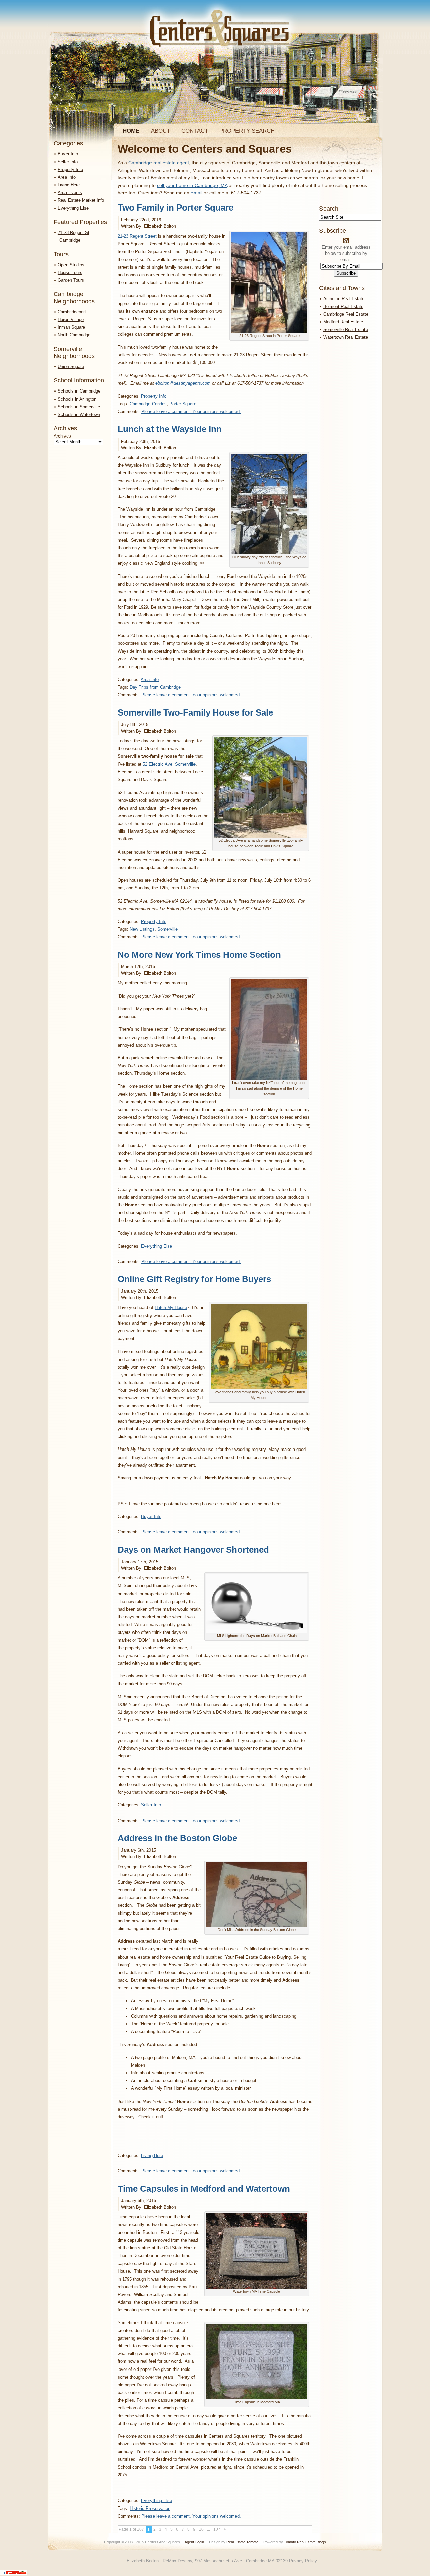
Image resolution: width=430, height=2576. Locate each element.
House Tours (70, 272)
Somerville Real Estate (346, 330)
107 (217, 2529)
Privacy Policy (303, 2561)
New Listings (142, 929)
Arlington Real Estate (344, 299)
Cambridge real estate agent (159, 163)
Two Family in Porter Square (176, 208)
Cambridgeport (72, 312)
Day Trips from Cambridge (155, 687)
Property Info (70, 169)
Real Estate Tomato (242, 2542)
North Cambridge (74, 335)
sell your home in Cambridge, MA (192, 185)
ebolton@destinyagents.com (183, 383)
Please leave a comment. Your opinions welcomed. (191, 411)
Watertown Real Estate (346, 337)
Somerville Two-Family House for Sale (195, 712)
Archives (62, 436)
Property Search (247, 131)
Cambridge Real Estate (346, 314)
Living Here (69, 185)
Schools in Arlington (77, 399)
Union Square (71, 366)
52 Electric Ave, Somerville (169, 764)
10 (201, 2529)
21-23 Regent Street (137, 236)
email (197, 193)
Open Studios (71, 265)
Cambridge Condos (148, 404)
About (160, 131)
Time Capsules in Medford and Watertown (204, 2189)
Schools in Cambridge (79, 391)
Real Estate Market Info (81, 200)
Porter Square (183, 404)
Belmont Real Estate (343, 306)
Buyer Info (68, 154)
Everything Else (73, 208)
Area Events (70, 193)
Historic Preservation (150, 2508)
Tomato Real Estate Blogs (305, 2542)
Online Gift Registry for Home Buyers (194, 1279)
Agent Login (194, 2542)
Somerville (167, 929)
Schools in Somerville (79, 407)
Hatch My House (171, 1308)
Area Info (67, 177)
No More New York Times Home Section (199, 955)
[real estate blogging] (13, 2573)
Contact (195, 131)
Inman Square (71, 327)
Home (131, 131)
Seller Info (68, 162)
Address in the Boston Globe (177, 1838)
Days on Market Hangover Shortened (193, 1550)
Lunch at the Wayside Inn (170, 429)
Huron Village (71, 319)
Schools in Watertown (79, 415)
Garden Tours (71, 280)
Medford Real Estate (343, 322)
